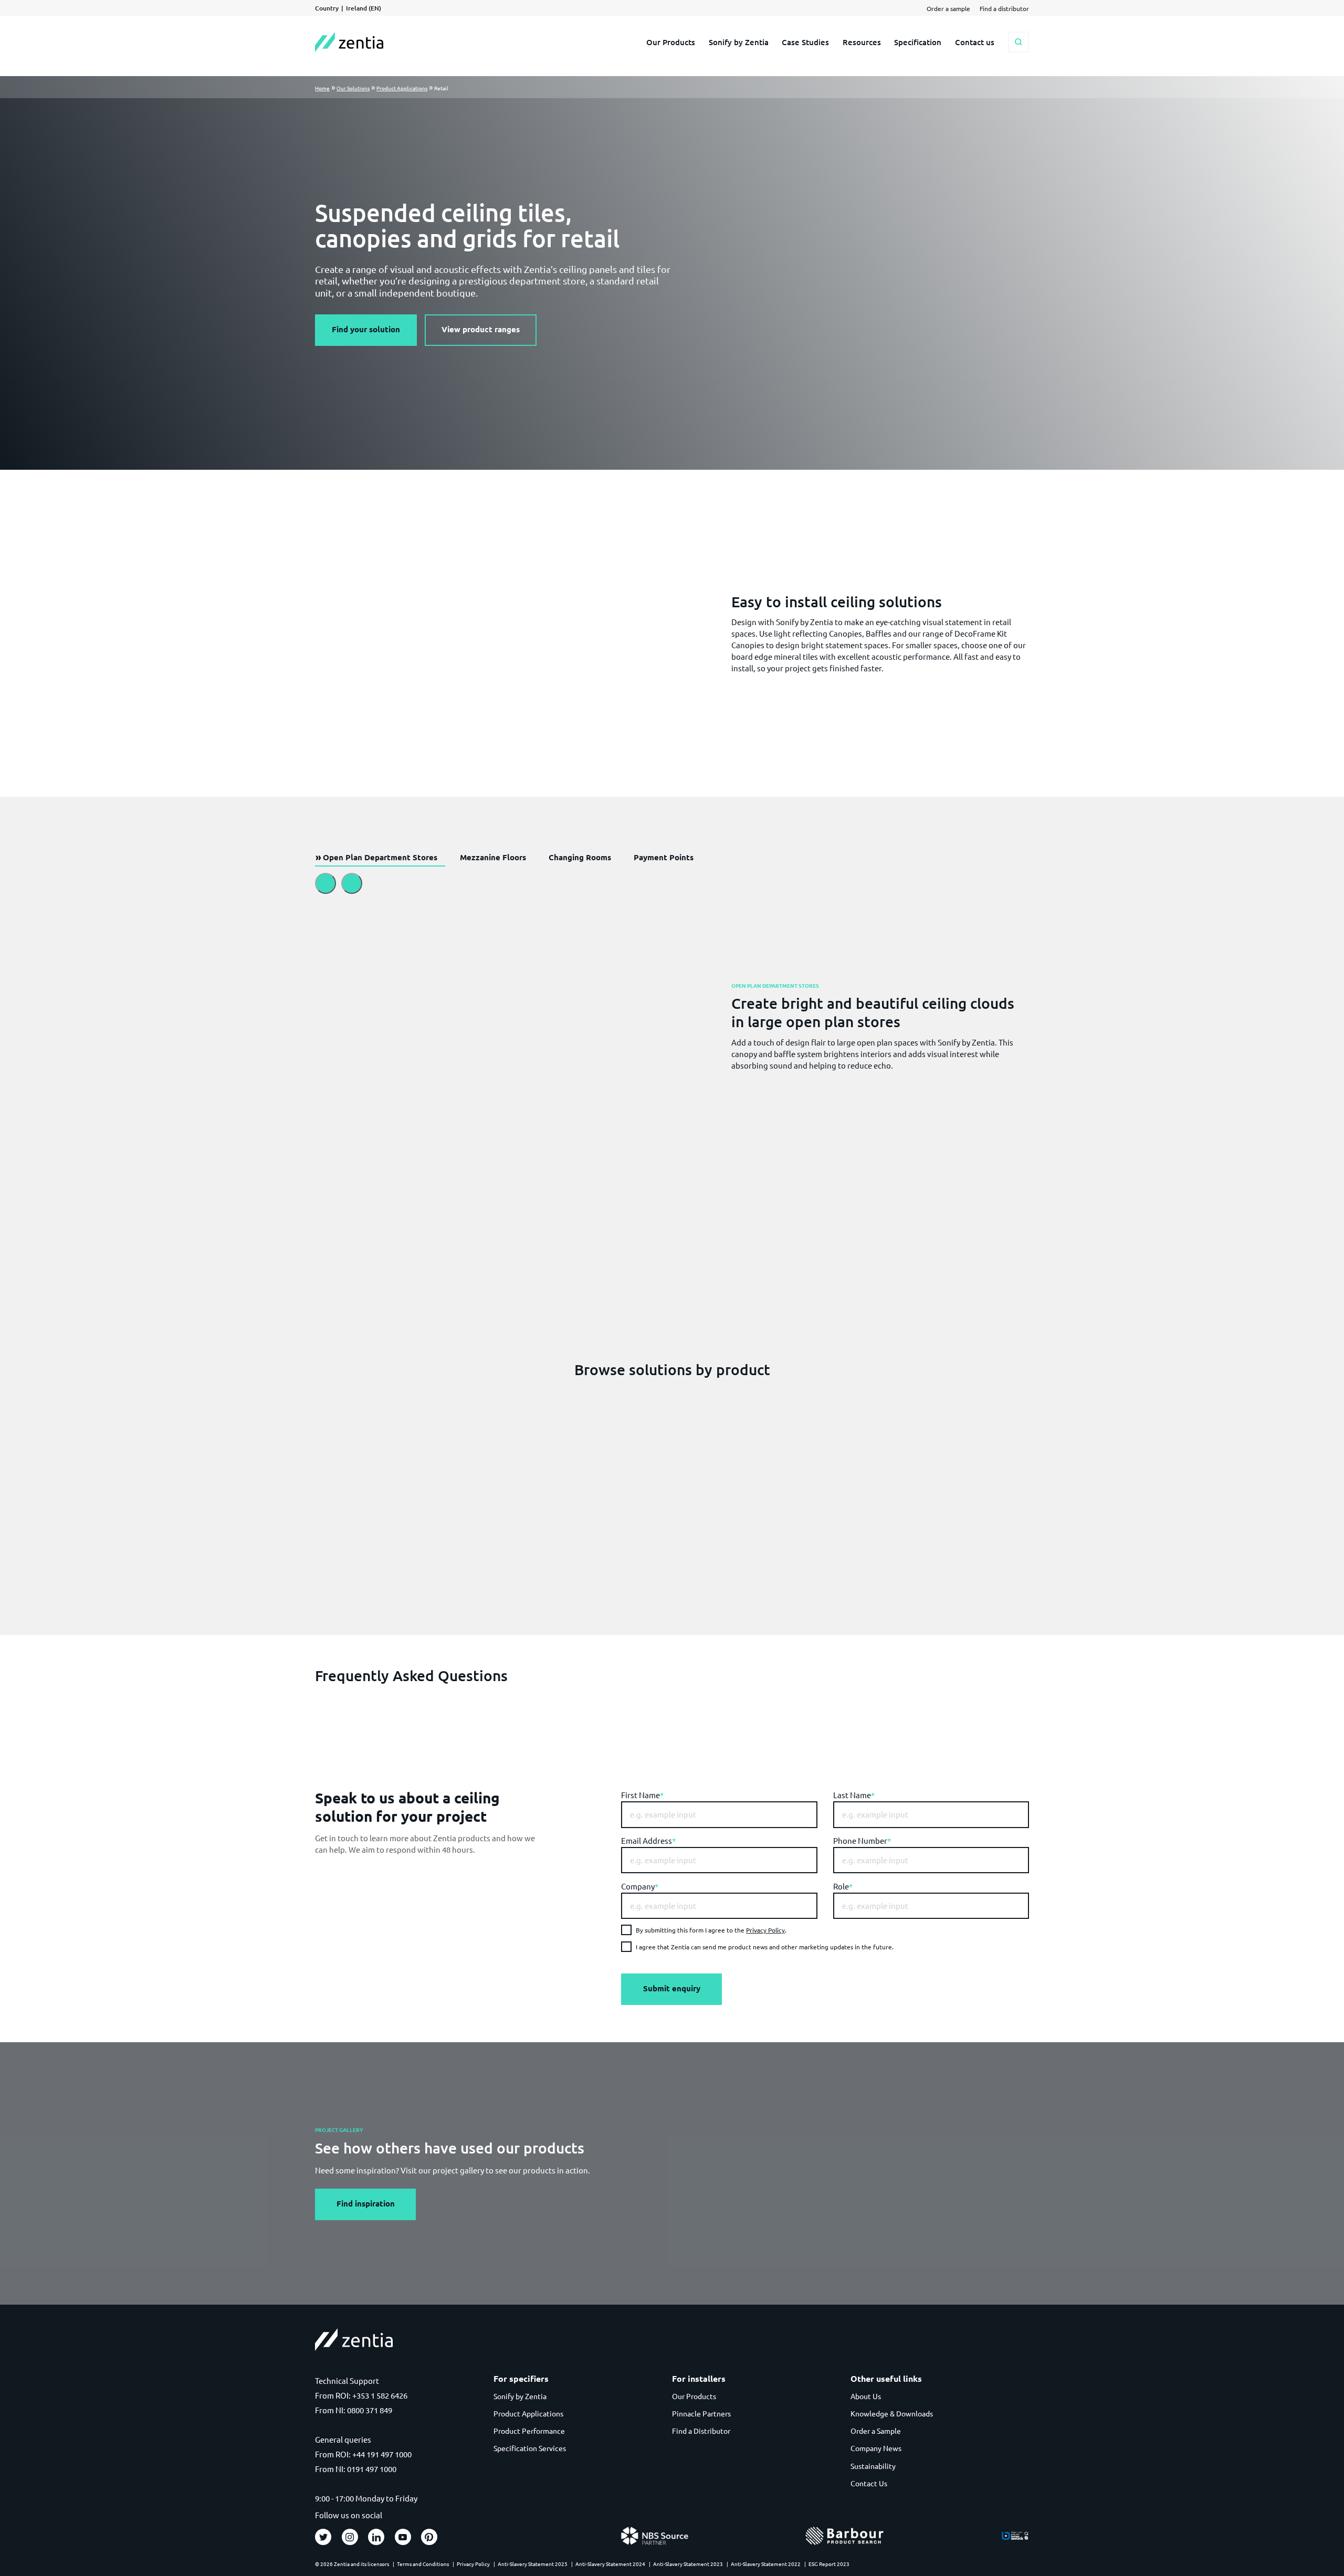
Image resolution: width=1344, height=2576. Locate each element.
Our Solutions (353, 88)
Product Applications (402, 88)
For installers (699, 2379)
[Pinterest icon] (429, 2537)
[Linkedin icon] (376, 2537)
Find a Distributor (701, 2431)
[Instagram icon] (350, 2537)
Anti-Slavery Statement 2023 (688, 2564)
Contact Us (869, 2483)
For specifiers (521, 2379)
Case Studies (805, 42)
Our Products (671, 42)
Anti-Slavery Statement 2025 (533, 2564)
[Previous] (325, 883)
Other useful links (886, 2379)
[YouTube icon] (403, 2537)
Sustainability (873, 2466)
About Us (866, 2396)
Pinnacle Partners (701, 2413)
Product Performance (529, 2431)
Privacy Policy (765, 1930)
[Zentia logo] (349, 42)
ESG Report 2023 (829, 2564)
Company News (876, 2448)
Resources (862, 42)
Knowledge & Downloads (892, 2413)
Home (322, 88)
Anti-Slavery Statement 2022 (766, 2564)
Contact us (975, 42)
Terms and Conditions (423, 2564)
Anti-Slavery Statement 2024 (610, 2564)
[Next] (352, 883)
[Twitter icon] (323, 2537)
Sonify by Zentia (739, 42)
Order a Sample (876, 2431)
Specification (918, 42)
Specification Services (530, 2448)
